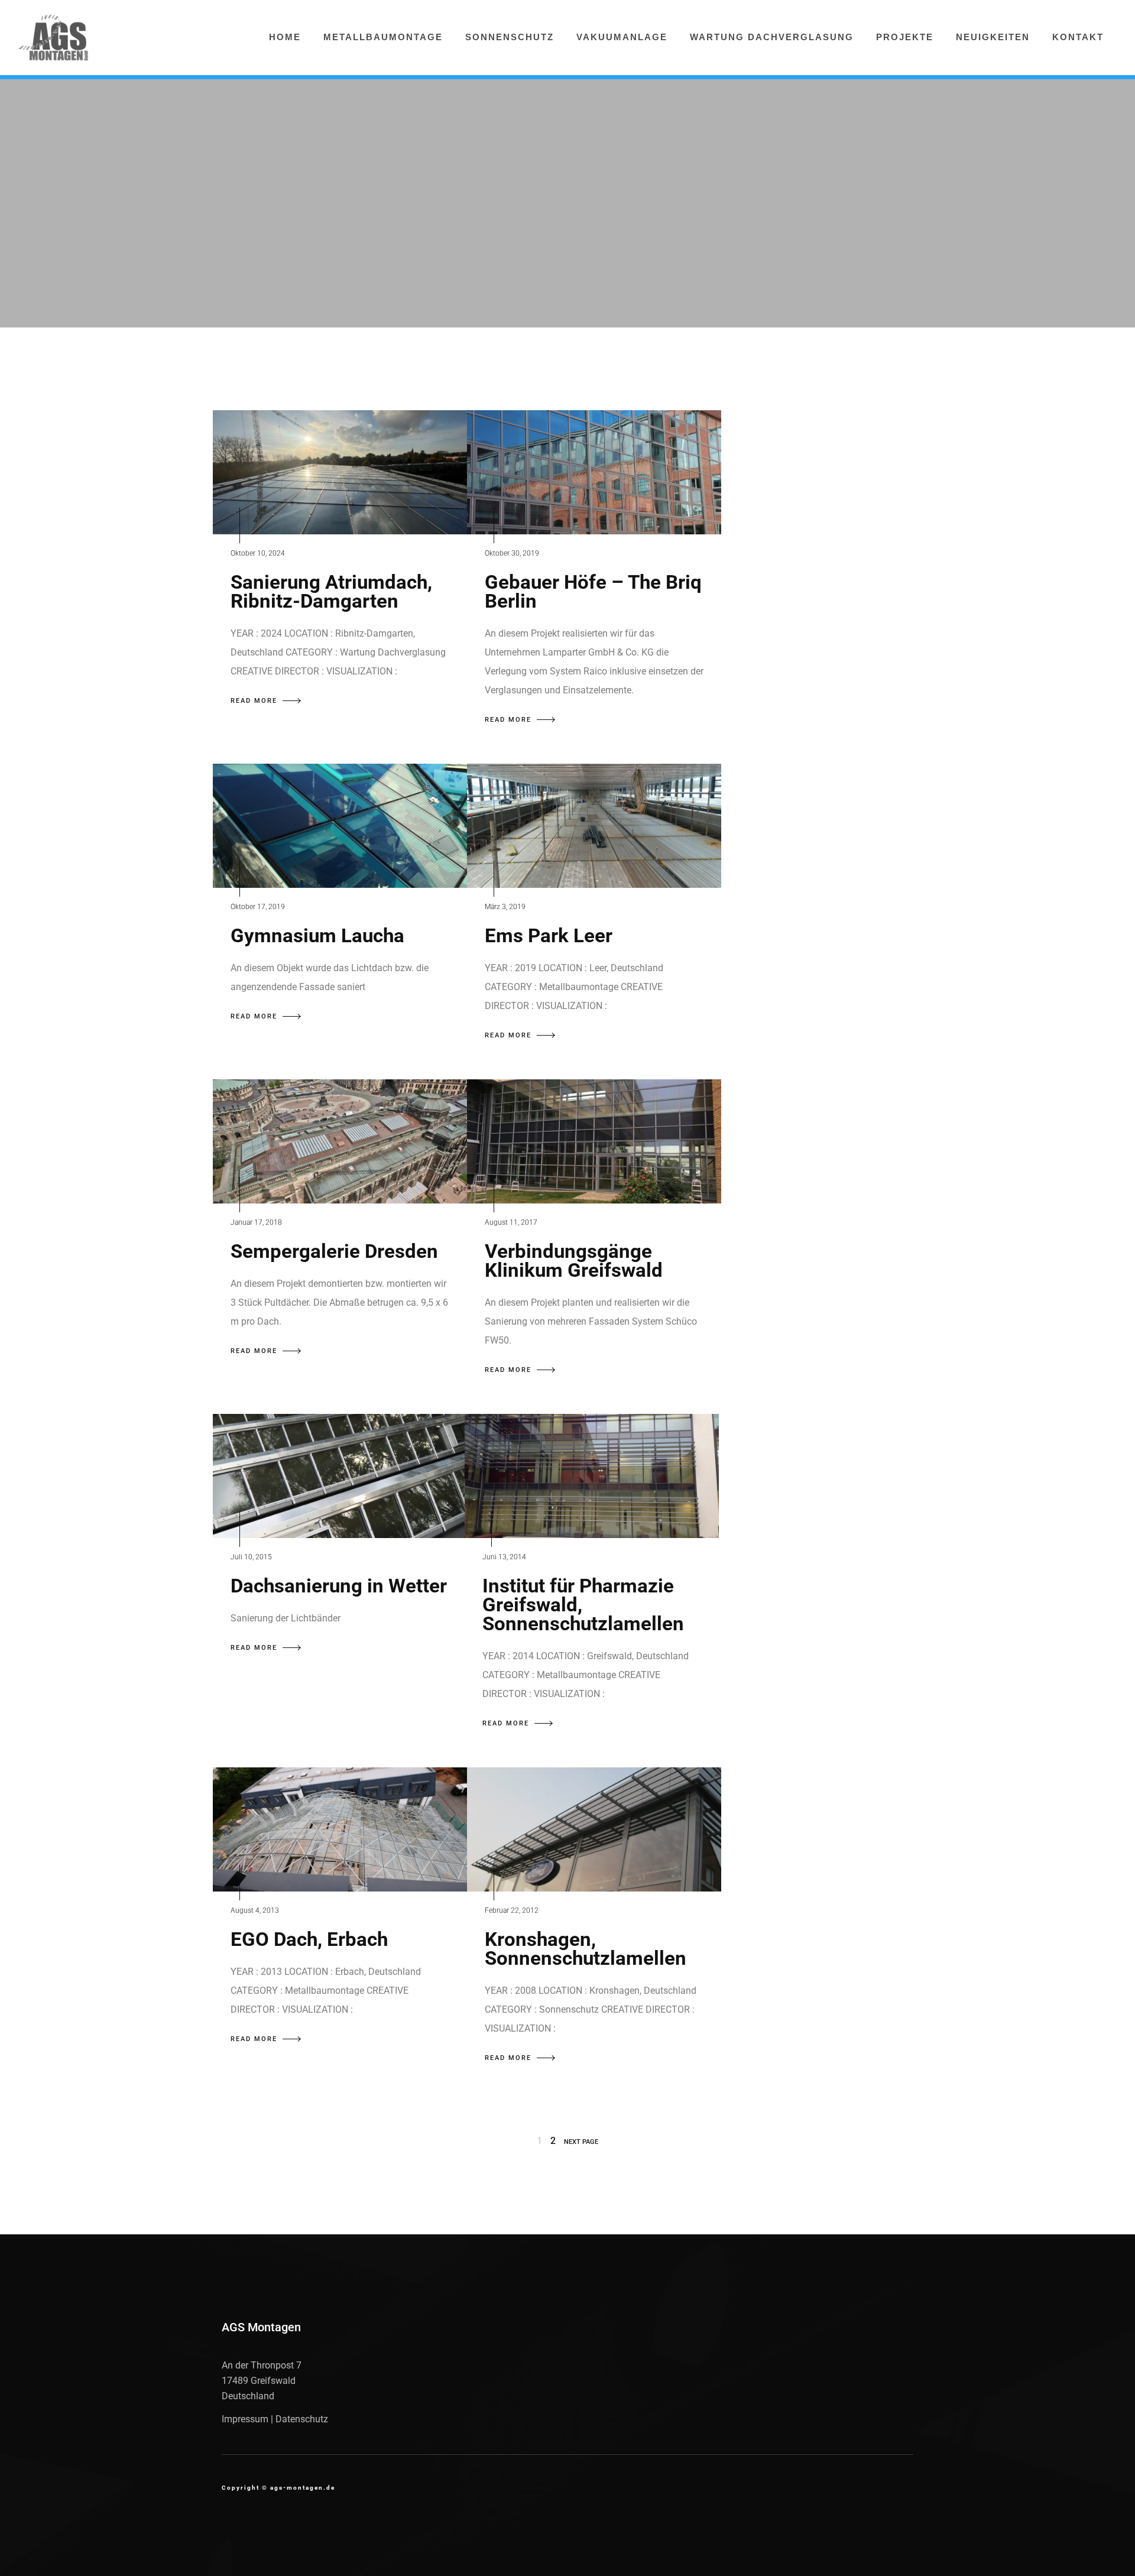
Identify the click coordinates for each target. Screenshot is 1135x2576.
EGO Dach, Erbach (309, 1939)
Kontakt (1078, 37)
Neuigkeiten (993, 37)
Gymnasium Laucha (317, 935)
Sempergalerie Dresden (334, 1251)
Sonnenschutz (510, 37)
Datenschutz (302, 2419)
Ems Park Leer (549, 935)
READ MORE (254, 701)
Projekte (905, 37)
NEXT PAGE (581, 2142)
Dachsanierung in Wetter (339, 1586)
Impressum (245, 2419)
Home (285, 37)
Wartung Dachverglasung (772, 37)
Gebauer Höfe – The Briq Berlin (593, 591)
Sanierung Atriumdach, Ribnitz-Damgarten (331, 591)
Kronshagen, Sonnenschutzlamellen (586, 1949)
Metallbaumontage (383, 37)
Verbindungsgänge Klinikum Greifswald (574, 1261)
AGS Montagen (261, 2327)
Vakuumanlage (622, 37)
